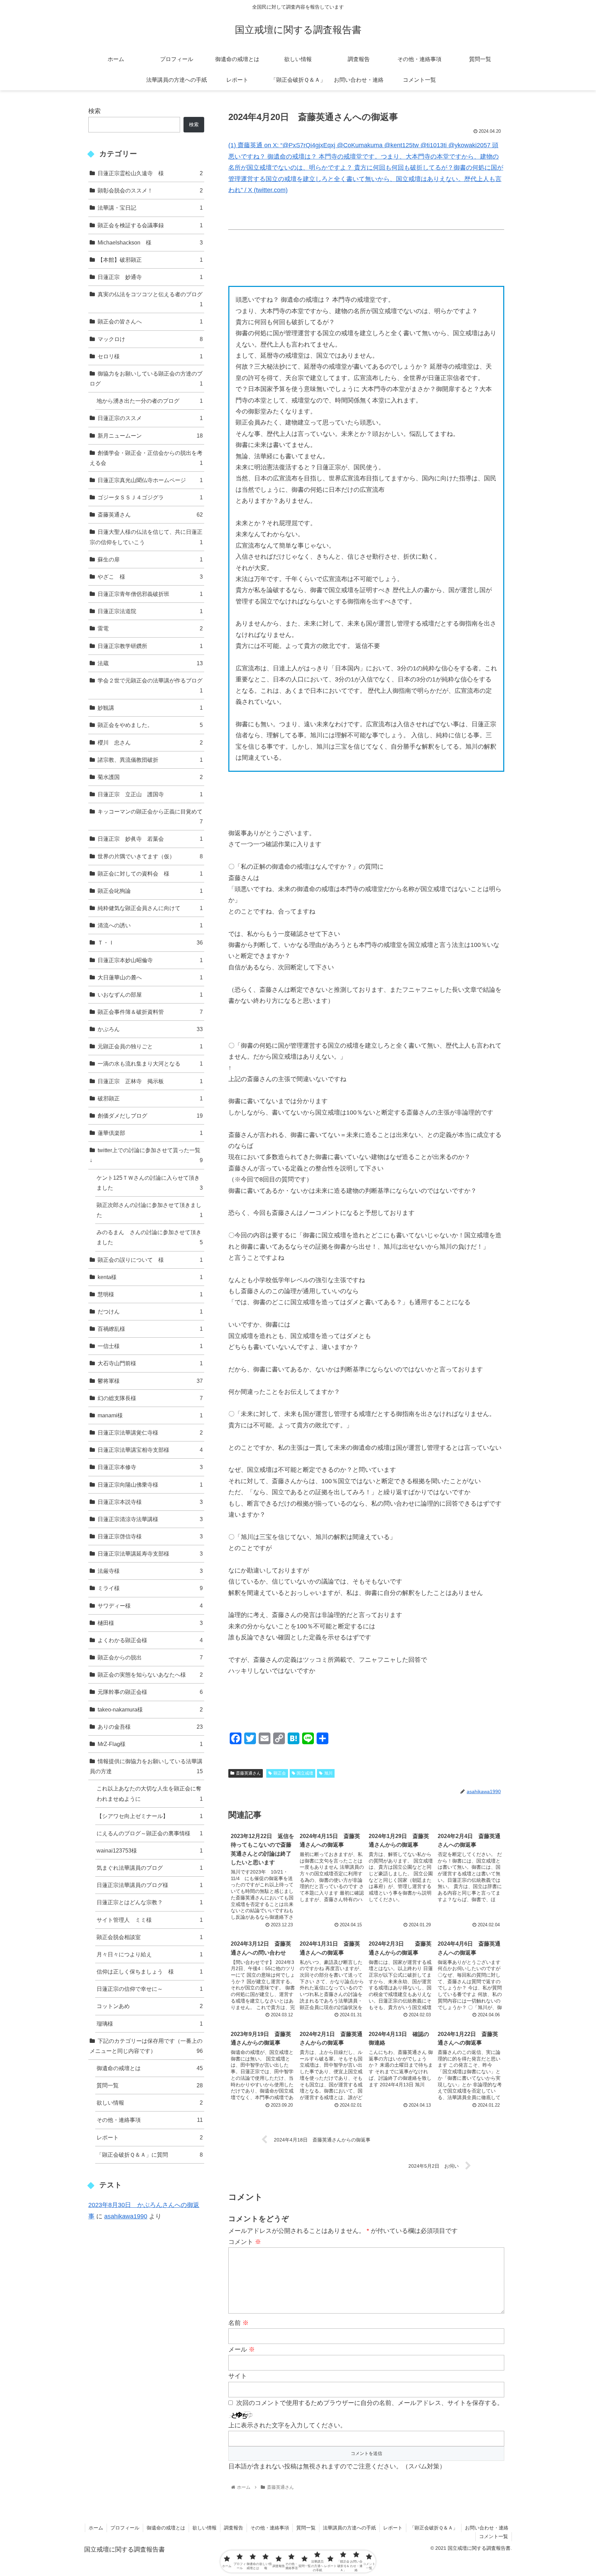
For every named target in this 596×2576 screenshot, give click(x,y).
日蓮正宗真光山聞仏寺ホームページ (150, 480)
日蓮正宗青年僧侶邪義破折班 (150, 594)
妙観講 (150, 708)
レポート (150, 2137)
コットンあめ (150, 2006)
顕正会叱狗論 (150, 891)
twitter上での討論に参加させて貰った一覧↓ (146, 1155)
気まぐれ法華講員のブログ (150, 1868)
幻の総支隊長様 (150, 1398)
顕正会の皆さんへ (150, 321)
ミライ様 (150, 1588)
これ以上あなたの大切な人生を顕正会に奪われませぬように (150, 1793)
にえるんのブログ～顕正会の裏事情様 (150, 1833)
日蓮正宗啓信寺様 (150, 1536)
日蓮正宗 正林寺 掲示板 (150, 1081)
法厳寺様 (150, 1571)
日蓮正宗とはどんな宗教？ (150, 1902)
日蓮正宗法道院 (150, 611)
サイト (238, 2376)
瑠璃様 (150, 2024)
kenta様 (150, 1277)
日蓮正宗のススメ (150, 418)
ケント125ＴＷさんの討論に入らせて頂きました (150, 1183)
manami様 (150, 1415)
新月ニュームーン (150, 436)
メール (242, 2349)
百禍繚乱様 (150, 1329)
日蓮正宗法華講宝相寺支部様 (150, 1450)
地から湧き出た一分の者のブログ (150, 401)
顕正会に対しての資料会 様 (150, 873)
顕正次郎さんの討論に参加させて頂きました (150, 1210)
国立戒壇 (305, 1773)
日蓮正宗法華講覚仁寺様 (150, 1432)
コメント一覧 (494, 2536)
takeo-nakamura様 (150, 1709)
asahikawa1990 (126, 2216)
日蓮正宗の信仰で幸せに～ (150, 1989)
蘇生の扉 (150, 559)
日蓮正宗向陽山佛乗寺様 (150, 1485)
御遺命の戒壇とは (150, 2068)
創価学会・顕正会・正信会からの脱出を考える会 (146, 458)
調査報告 (234, 2528)
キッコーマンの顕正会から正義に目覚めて (150, 816)
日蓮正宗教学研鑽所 (150, 646)
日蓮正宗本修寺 (150, 1467)
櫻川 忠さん (150, 742)
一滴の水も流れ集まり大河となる (150, 1064)
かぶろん (150, 1029)
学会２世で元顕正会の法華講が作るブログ (150, 685)
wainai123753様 (150, 1850)
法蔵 (150, 663)
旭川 (328, 1773)
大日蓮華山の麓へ (150, 977)
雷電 (150, 628)
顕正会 (280, 1773)
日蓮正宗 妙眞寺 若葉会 (150, 839)
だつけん (150, 1311)
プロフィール (125, 2528)
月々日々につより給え (150, 1954)
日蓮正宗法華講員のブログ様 (150, 1885)
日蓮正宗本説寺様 (150, 1502)
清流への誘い (150, 925)
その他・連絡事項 (150, 2120)
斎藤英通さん (248, 1773)
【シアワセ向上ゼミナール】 (150, 1816)
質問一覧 (150, 2085)
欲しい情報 (150, 2103)
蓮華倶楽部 (150, 1133)
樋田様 (150, 1623)
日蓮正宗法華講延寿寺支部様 (150, 1554)
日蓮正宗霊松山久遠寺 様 (150, 173)
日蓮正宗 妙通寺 (150, 277)
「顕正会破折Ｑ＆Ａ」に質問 (150, 2155)
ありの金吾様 (150, 1727)
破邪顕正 (150, 1098)
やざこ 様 (150, 577)
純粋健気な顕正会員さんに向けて (150, 908)
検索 (95, 111)
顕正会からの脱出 (150, 1657)
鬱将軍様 (150, 1381)
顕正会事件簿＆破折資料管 (150, 1012)
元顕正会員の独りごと (150, 1046)
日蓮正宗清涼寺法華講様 (150, 1519)
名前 (239, 2323)
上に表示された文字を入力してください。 (287, 2425)
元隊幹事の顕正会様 (150, 1692)
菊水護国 (150, 777)
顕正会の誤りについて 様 (150, 1260)
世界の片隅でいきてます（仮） (150, 856)
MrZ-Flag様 (150, 1744)
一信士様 (150, 1346)
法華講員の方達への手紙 (349, 2528)
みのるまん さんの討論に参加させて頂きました (150, 1237)
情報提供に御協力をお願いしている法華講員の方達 (146, 1766)
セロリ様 (150, 356)
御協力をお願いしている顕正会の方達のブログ (146, 378)
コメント (245, 2242)
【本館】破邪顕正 (150, 260)
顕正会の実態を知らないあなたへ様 (150, 1675)
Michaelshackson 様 (150, 242)
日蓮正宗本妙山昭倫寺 (150, 960)
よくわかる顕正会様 (150, 1640)
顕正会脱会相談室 (150, 1937)
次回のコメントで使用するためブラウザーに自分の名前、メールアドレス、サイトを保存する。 (370, 2403)
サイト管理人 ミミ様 (150, 1920)
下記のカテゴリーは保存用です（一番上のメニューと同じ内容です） (146, 2046)
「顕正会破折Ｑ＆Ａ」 (434, 2528)
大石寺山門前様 (150, 1363)
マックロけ (150, 339)
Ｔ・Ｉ (150, 942)
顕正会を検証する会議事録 (150, 225)
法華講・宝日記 (150, 208)
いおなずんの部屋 (150, 995)
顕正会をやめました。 (150, 725)
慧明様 (150, 1294)
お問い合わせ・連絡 (487, 2528)
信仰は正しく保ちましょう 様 (150, 1971)
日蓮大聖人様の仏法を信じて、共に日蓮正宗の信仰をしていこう (146, 537)
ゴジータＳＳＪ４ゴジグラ (150, 497)
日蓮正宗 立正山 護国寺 (150, 794)
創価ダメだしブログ (150, 1116)
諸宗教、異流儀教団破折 (150, 760)
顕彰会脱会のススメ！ (150, 190)
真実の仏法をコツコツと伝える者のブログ (150, 299)
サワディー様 (150, 1606)
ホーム (96, 2528)
